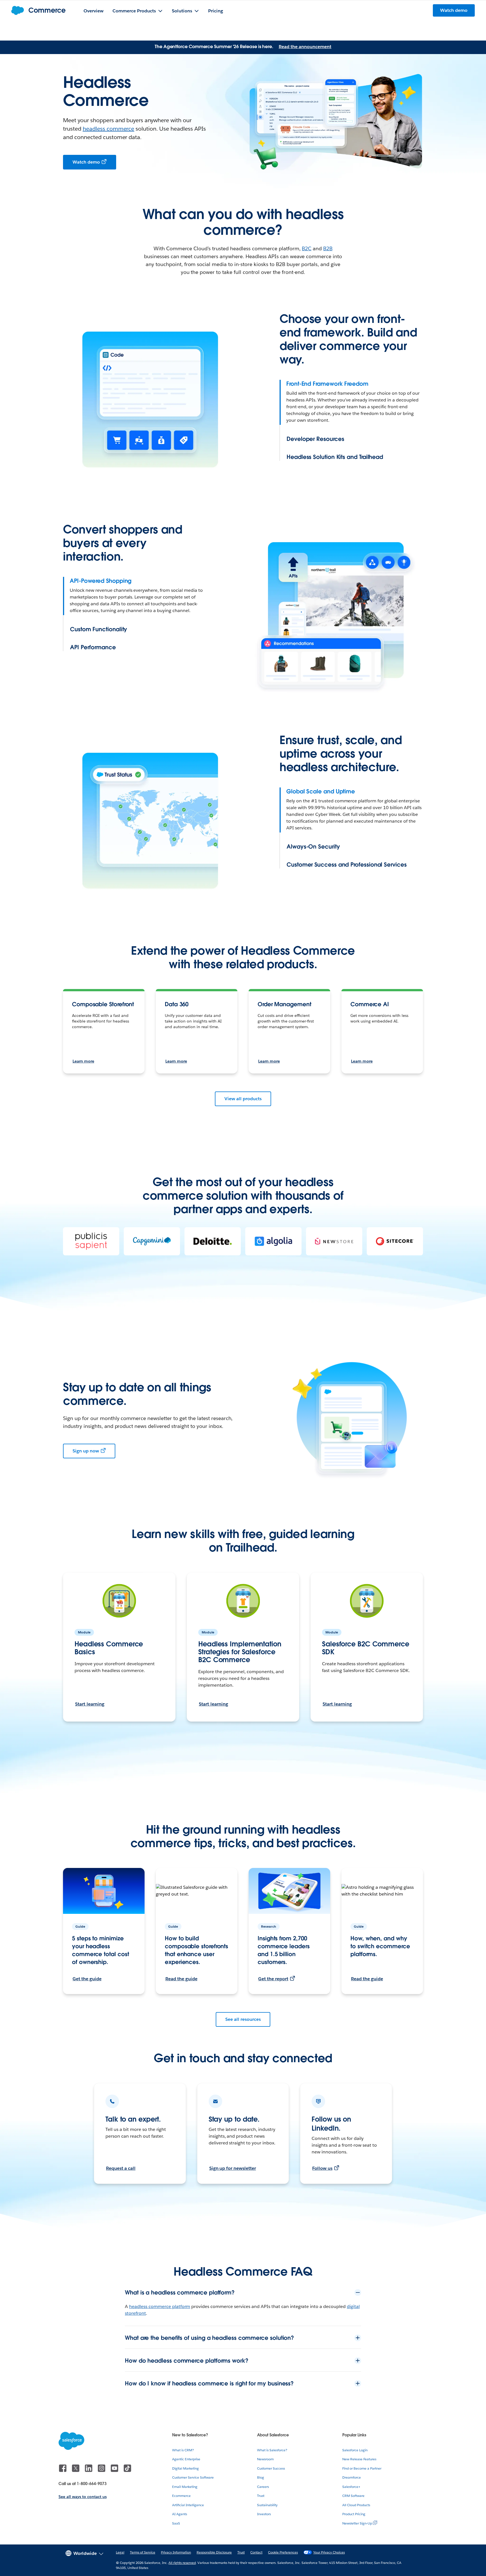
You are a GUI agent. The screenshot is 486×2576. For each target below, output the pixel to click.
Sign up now (86, 1451)
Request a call (121, 2168)
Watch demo (86, 162)
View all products (243, 1099)
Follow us (322, 2168)
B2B (328, 248)
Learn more (83, 1061)
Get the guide (87, 1979)
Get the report (273, 1979)
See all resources (243, 2019)
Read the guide (181, 1979)
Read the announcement (305, 47)
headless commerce (109, 129)
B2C (307, 248)
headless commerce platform (160, 2306)
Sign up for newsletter (233, 2168)
